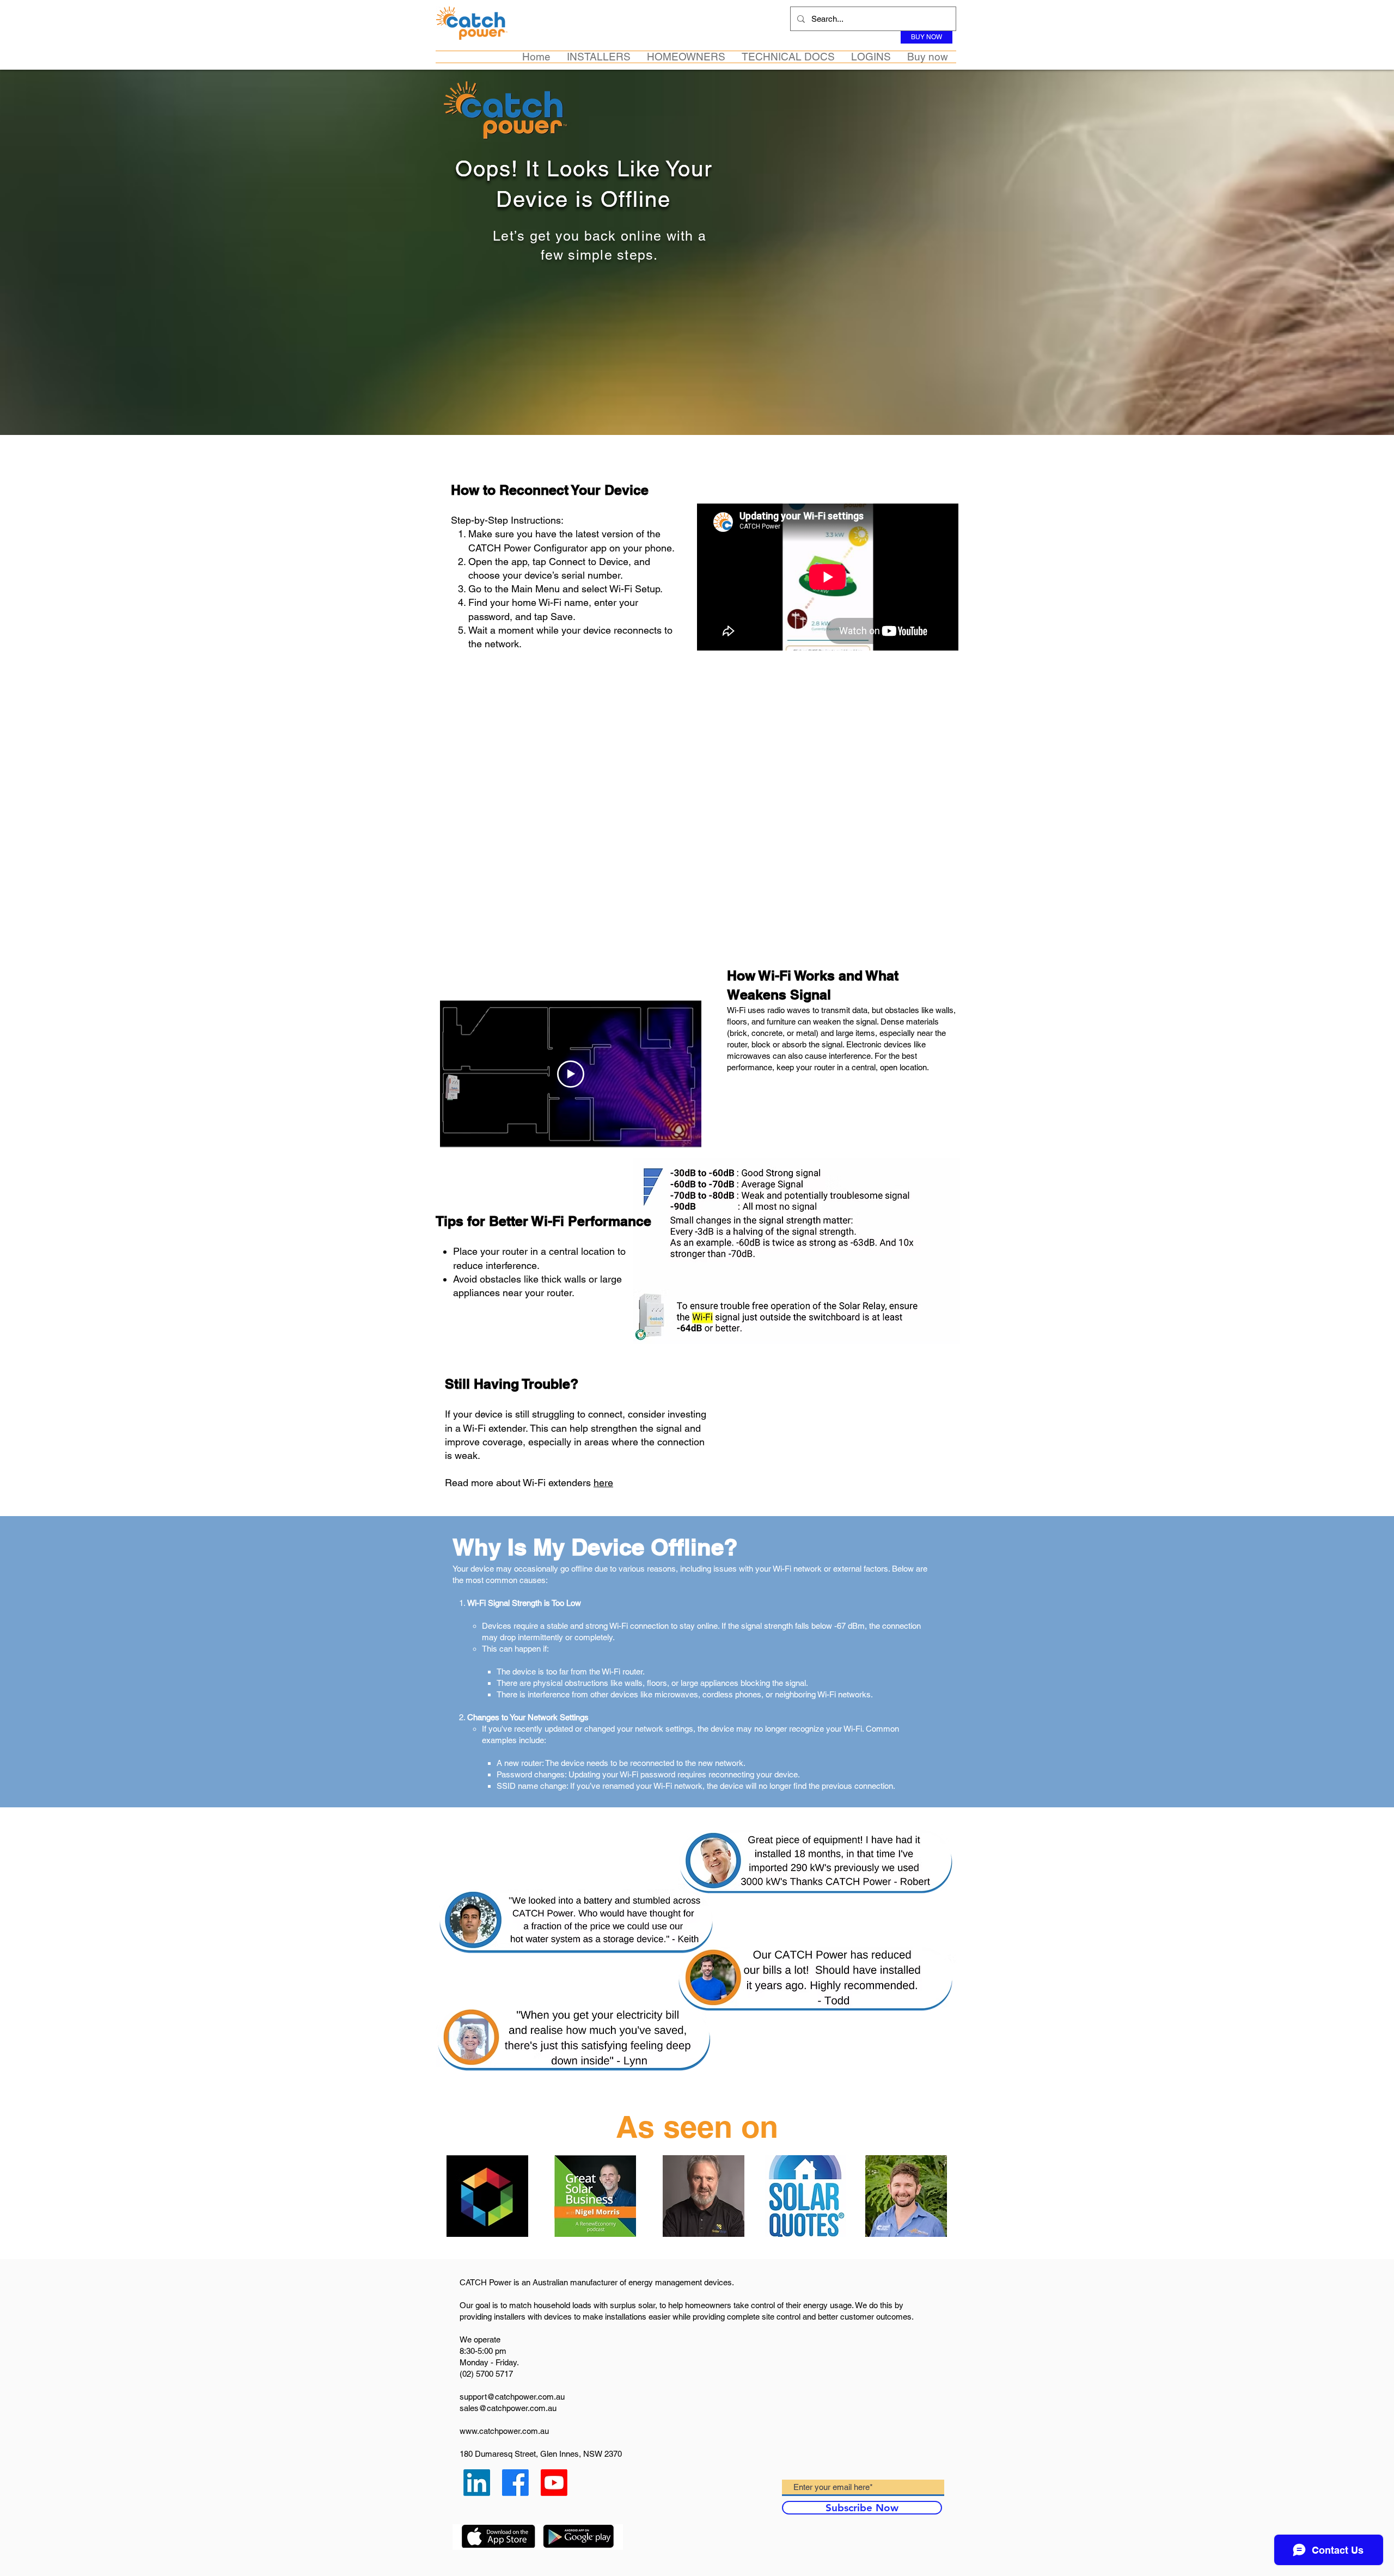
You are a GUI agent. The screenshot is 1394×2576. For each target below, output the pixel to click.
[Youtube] (554, 2483)
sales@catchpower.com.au (508, 2408)
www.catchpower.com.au (504, 2431)
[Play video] (571, 1074)
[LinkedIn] (477, 2483)
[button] (599, 57)
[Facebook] (515, 2483)
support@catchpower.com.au (512, 2397)
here (603, 1483)
